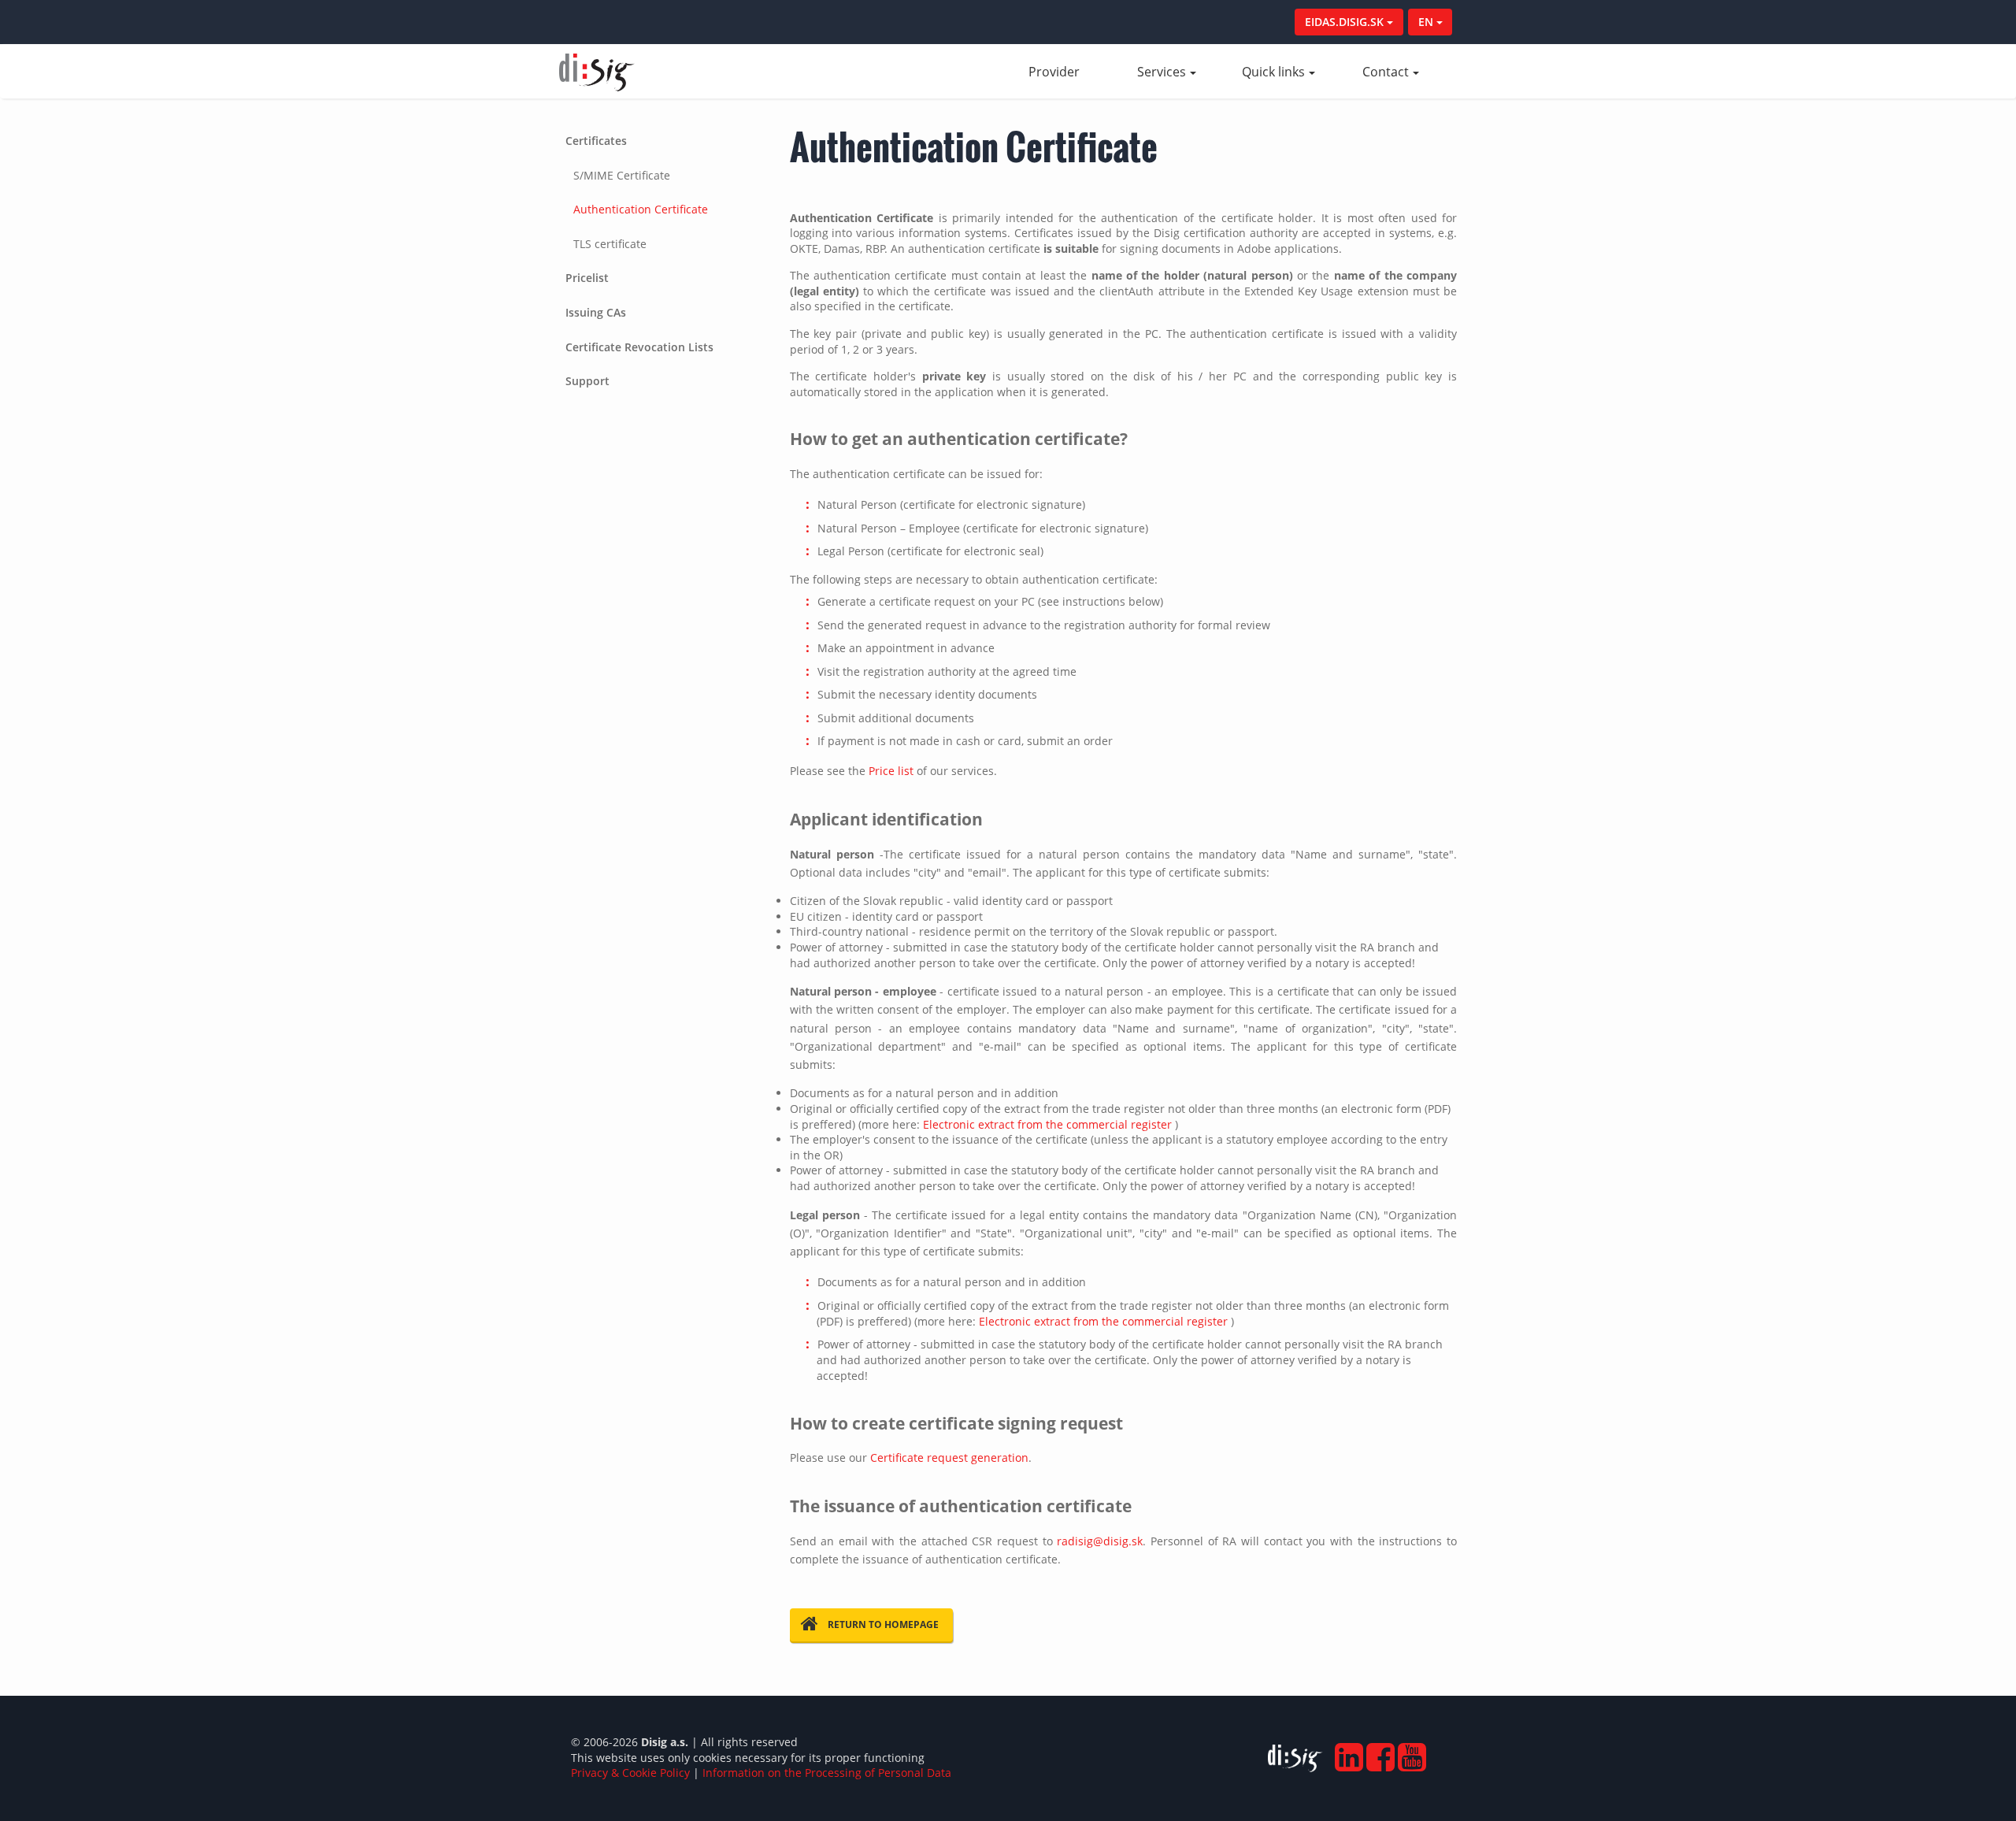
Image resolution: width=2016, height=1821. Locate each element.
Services (1162, 72)
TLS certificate (610, 244)
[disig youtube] (1410, 1752)
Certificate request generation (949, 1458)
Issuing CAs (596, 312)
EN (1427, 22)
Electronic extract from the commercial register (1047, 1124)
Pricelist (587, 278)
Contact (1386, 72)
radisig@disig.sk (1100, 1541)
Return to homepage (883, 1624)
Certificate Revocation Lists (639, 347)
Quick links (1273, 72)
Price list (891, 771)
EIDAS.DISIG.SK (1346, 22)
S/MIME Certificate (622, 175)
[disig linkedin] (1347, 1752)
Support (587, 381)
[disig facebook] (1379, 1752)
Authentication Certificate (641, 209)
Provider (1069, 72)
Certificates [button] (596, 141)
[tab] (663, 192)
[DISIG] (1295, 1761)
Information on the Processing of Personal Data (827, 1773)
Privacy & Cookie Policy (630, 1773)
